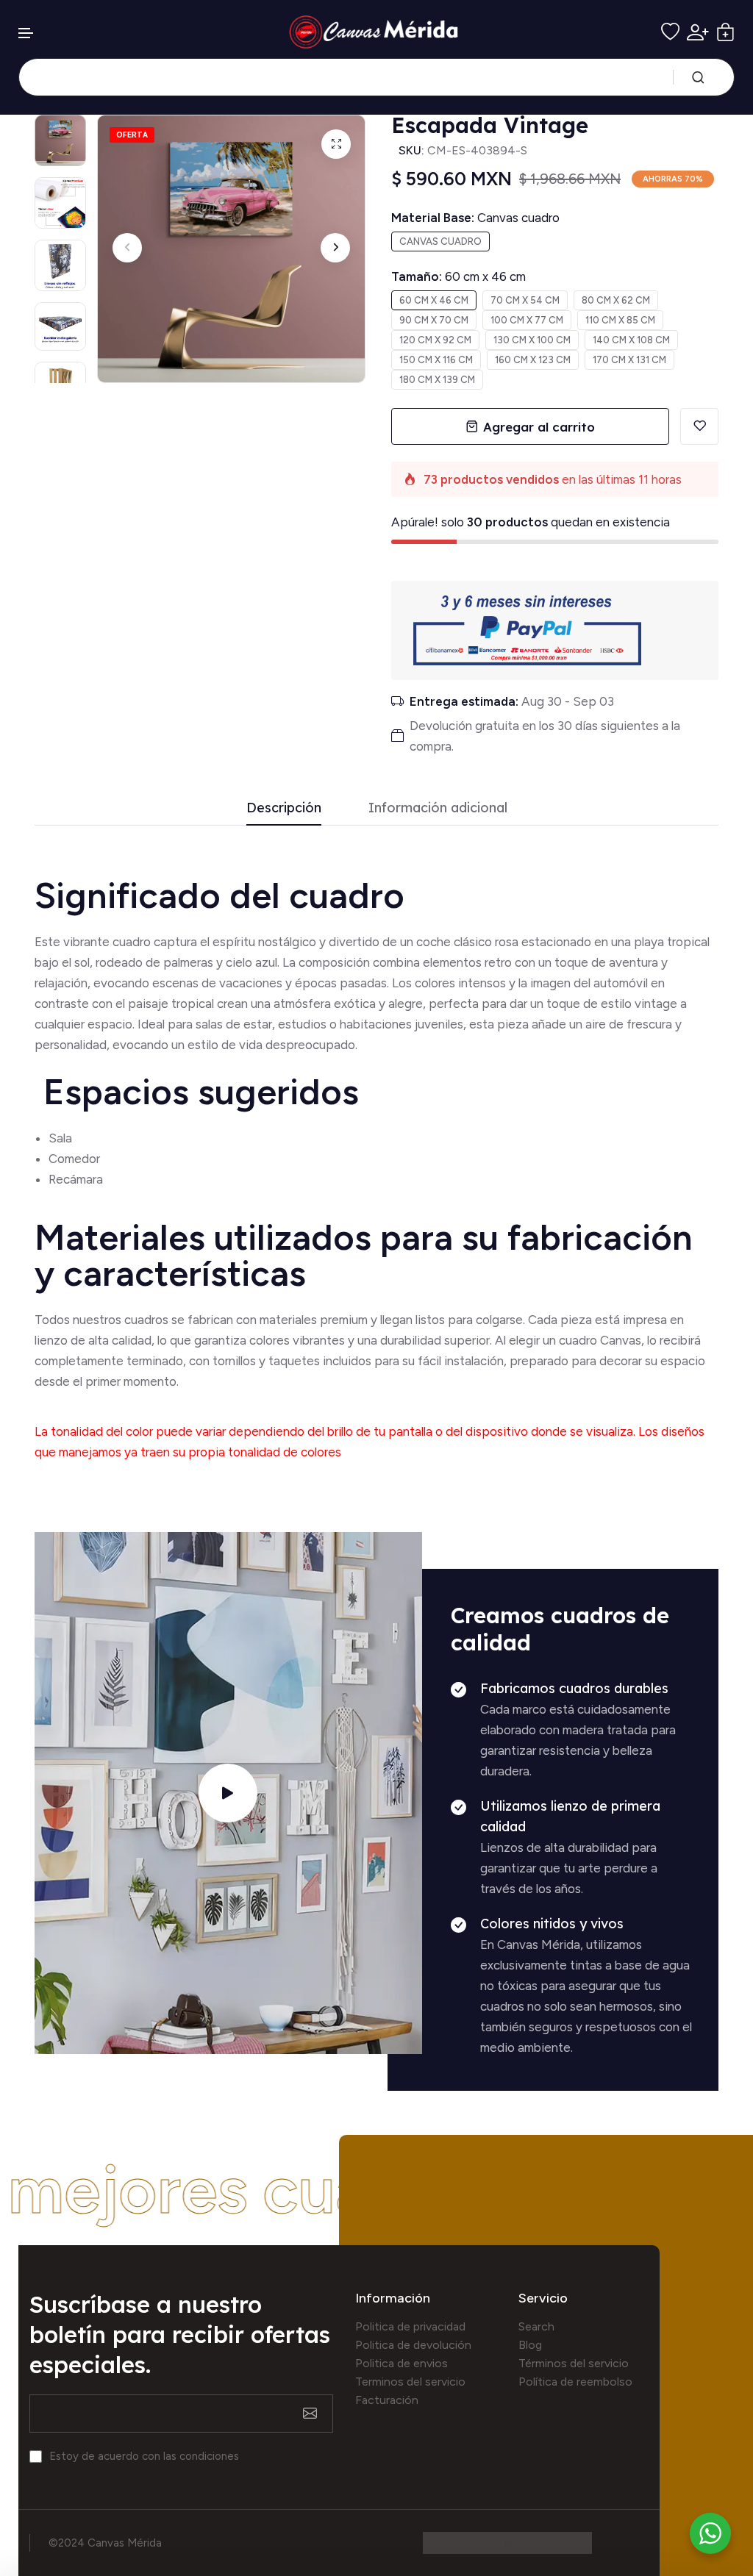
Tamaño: (458, 276)
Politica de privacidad (410, 2326)
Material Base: (475, 218)
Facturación (387, 2400)
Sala (60, 1138)
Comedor (74, 1159)
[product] (336, 144)
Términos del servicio (574, 2363)
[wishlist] (670, 32)
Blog (530, 2345)
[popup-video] (228, 1793)
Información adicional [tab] (438, 808)
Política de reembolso (575, 2382)
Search (536, 2326)
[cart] (725, 32)
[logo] (377, 32)
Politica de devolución (413, 2345)
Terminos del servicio (410, 2382)
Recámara (77, 1179)
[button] (26, 33)
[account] (698, 32)
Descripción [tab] (284, 808)
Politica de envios (402, 2363)
